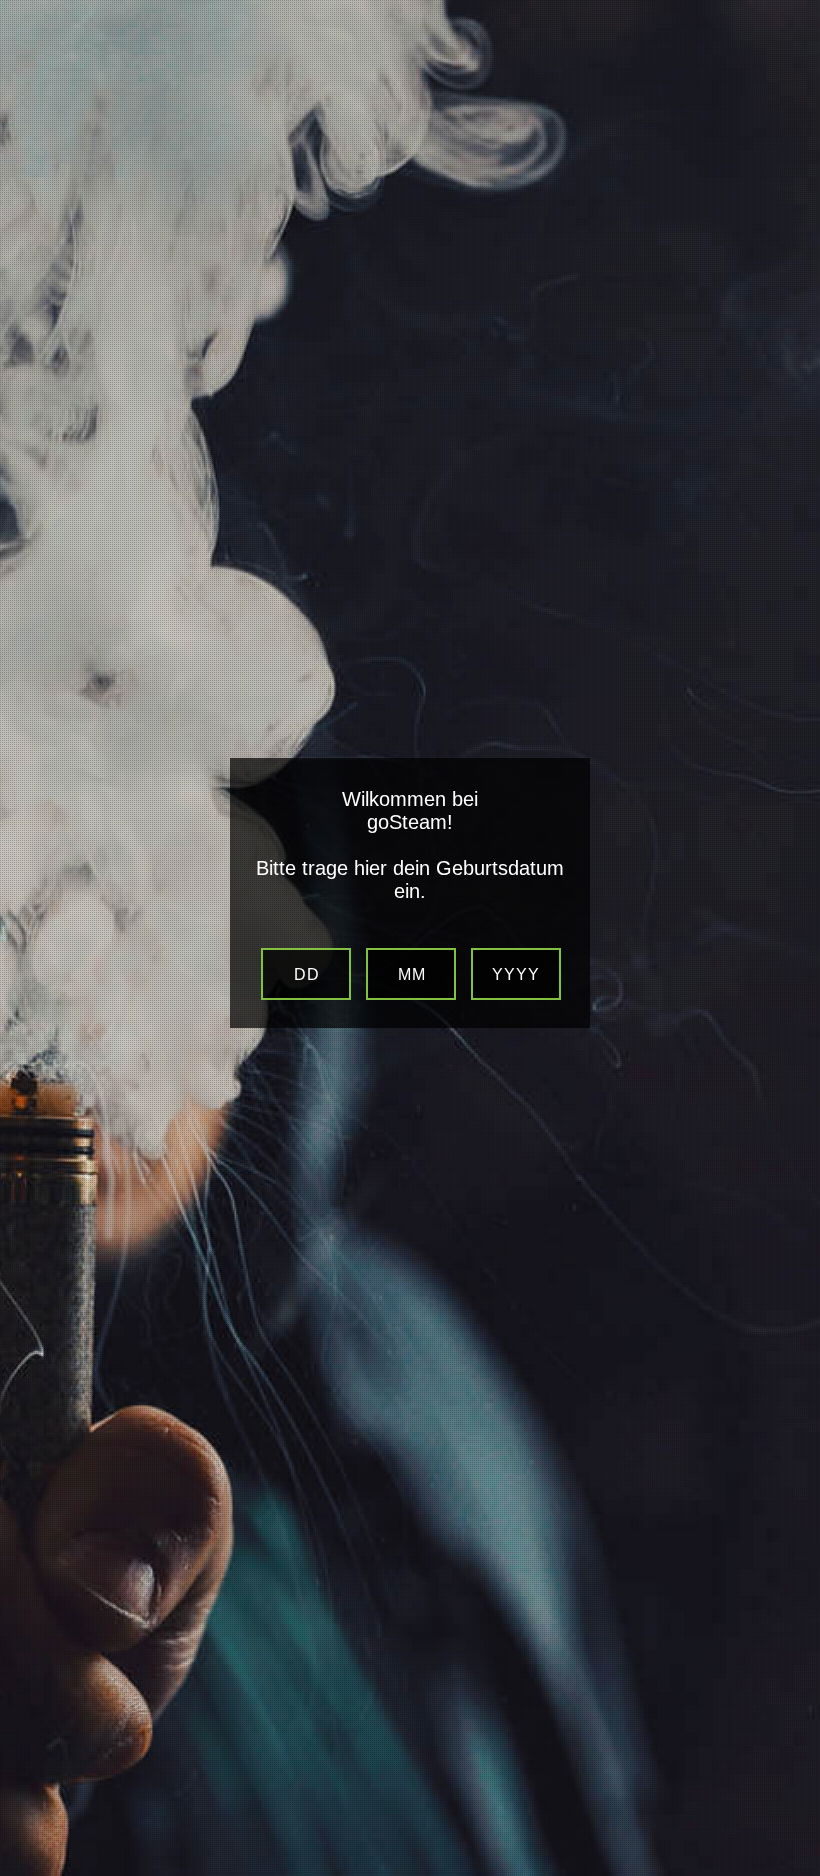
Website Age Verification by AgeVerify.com (795, 1871)
